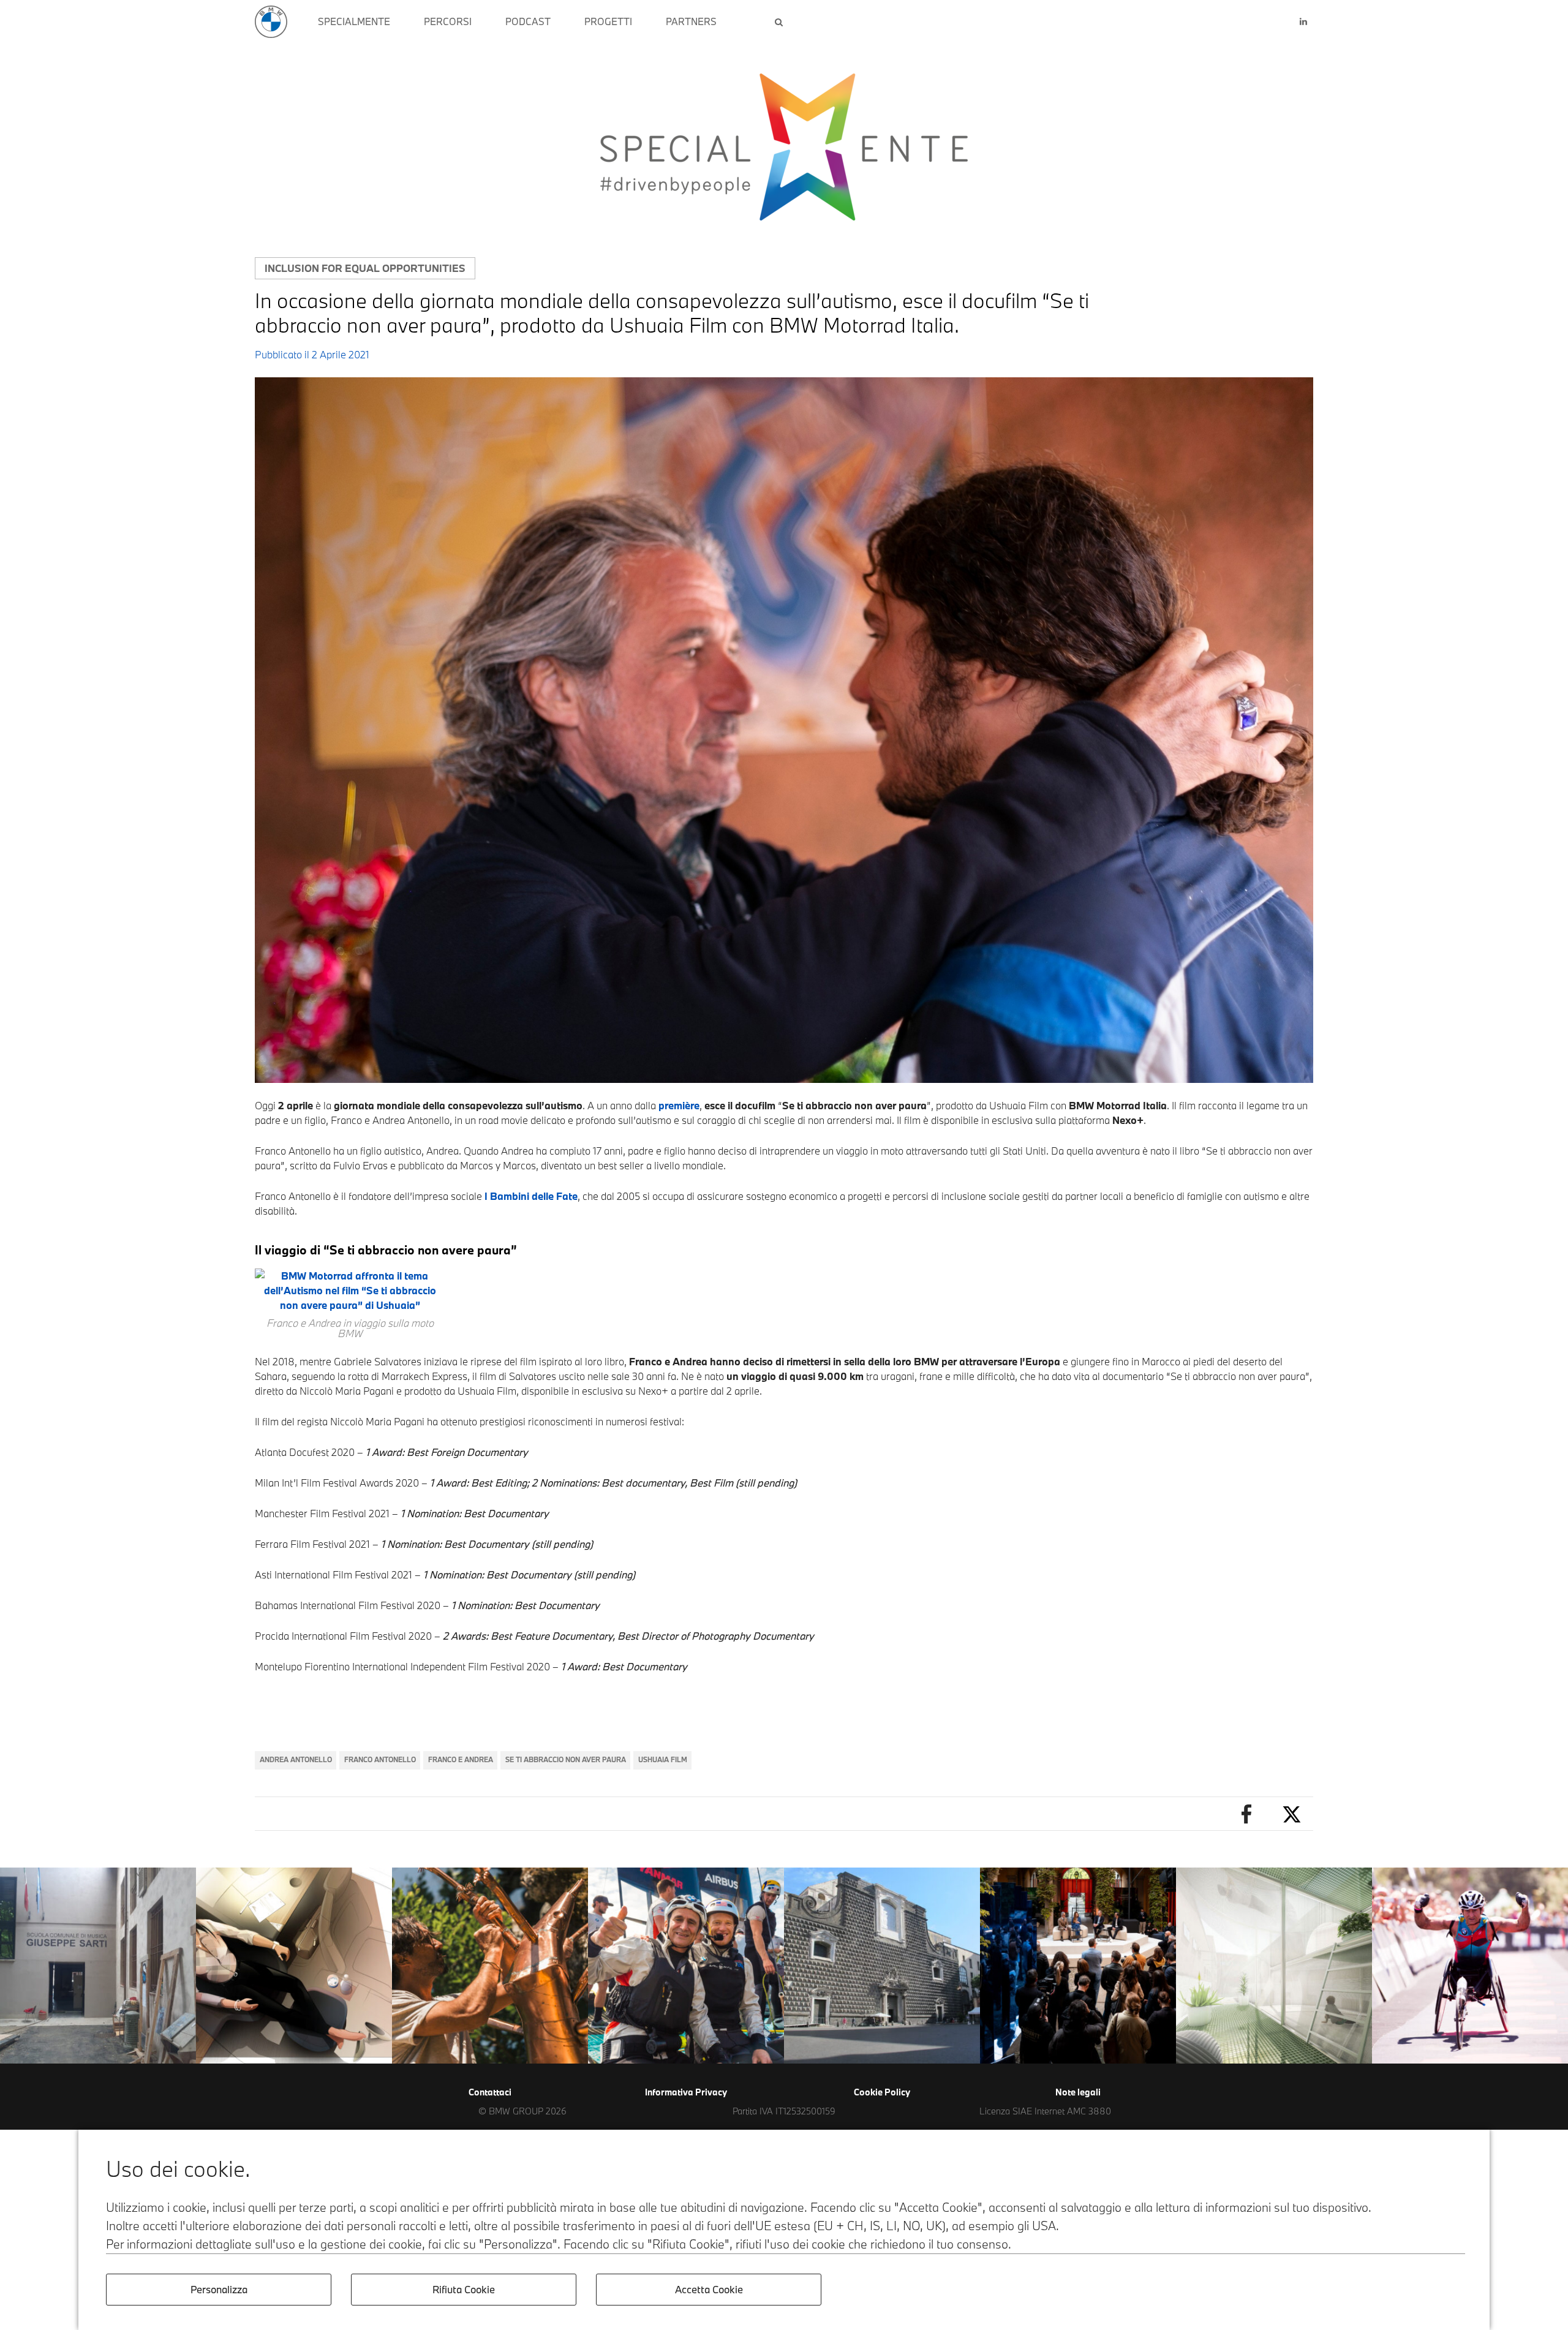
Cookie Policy (882, 2092)
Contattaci (490, 2092)
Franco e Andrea (461, 1759)
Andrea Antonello (296, 1759)
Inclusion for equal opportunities (365, 268)
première (679, 1105)
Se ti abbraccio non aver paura (566, 1759)
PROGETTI (608, 21)
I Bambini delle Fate (531, 1196)
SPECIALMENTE (354, 21)
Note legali (1078, 2092)
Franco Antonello (380, 1759)
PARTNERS (691, 21)
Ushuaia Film (663, 1759)
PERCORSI (448, 21)
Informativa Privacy (686, 2092)
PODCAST (528, 21)
